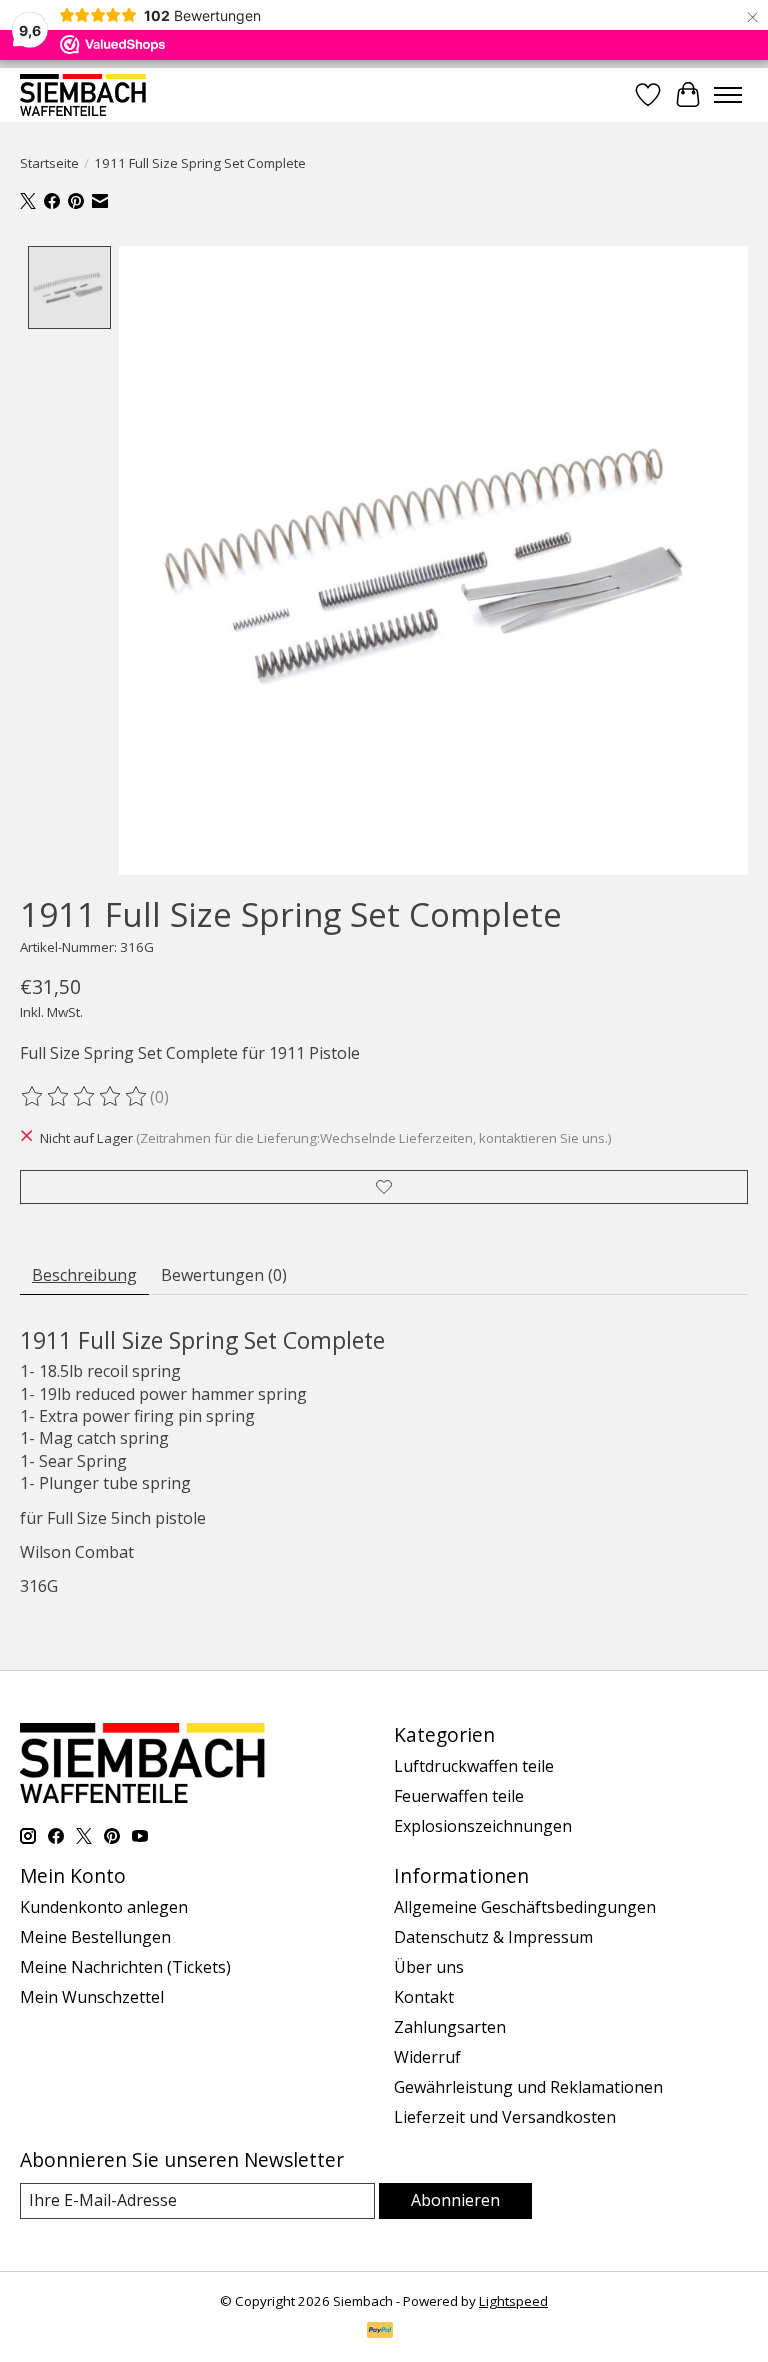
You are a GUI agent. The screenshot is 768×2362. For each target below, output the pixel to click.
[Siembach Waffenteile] (83, 94)
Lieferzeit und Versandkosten (505, 2117)
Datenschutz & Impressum (493, 1937)
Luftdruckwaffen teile (474, 1766)
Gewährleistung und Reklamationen (528, 2087)
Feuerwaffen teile (459, 1796)
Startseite (49, 163)
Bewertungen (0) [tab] (224, 1275)
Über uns (429, 1967)
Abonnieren (455, 2200)
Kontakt (424, 1997)
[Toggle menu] (728, 95)
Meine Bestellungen (95, 1937)
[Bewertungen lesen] (85, 1097)
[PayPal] (380, 2332)
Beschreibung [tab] (84, 1275)
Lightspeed (513, 2301)
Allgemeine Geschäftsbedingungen (525, 1907)
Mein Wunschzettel (92, 1997)
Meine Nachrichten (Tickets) (125, 1967)
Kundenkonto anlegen (104, 1907)
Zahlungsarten (450, 2027)
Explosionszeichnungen (483, 1826)
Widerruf (427, 2057)
